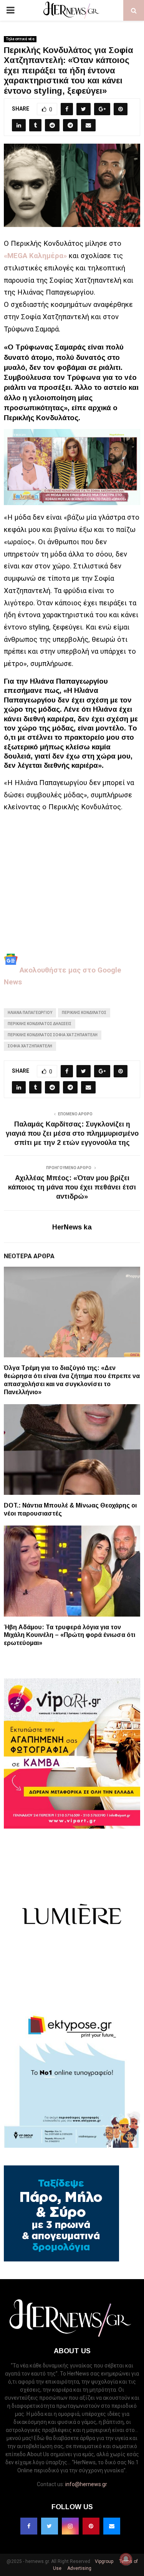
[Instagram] (70, 2526)
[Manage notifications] (126, 2559)
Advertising (79, 2568)
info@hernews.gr (86, 2484)
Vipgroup (103, 2561)
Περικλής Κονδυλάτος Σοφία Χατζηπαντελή (53, 1035)
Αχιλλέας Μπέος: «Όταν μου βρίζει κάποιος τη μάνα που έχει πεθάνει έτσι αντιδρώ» (72, 1187)
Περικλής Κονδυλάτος (84, 1013)
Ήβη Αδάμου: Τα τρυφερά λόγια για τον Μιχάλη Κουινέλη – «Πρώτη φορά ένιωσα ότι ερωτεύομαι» (70, 1635)
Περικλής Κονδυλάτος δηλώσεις (40, 1024)
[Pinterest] (91, 2526)
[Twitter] (50, 2526)
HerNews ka (72, 1227)
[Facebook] (29, 2526)
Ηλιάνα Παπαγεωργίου (30, 1013)
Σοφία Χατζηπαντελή (30, 1046)
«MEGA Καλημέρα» (35, 256)
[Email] (112, 2526)
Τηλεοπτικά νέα (20, 39)
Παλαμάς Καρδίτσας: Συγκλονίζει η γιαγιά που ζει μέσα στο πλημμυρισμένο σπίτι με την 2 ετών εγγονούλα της (72, 1133)
